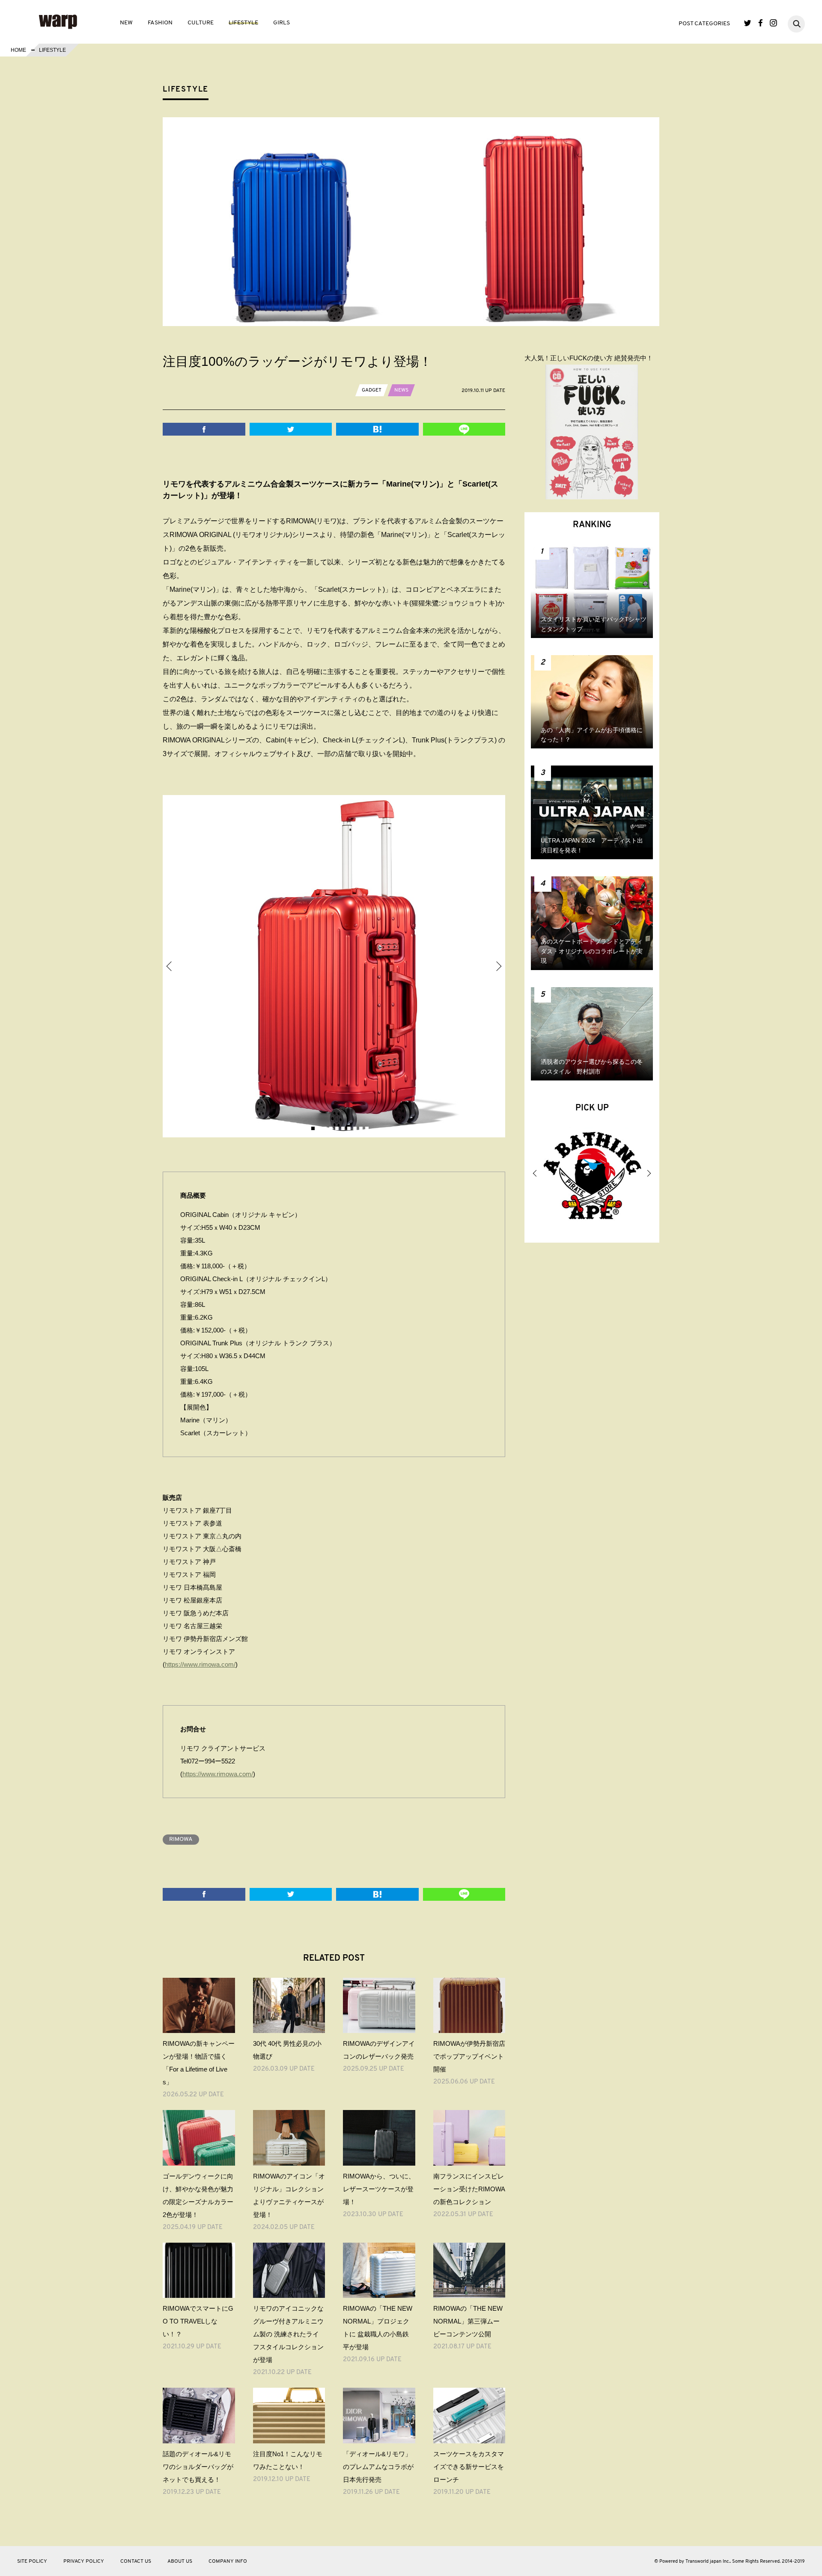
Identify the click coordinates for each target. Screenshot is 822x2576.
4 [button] (319, 1128)
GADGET (372, 390)
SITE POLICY (32, 2561)
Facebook (761, 23)
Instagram (773, 23)
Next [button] (498, 966)
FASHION (160, 23)
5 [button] (325, 1128)
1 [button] (301, 1128)
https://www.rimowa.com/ (200, 1664)
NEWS (401, 390)
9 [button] (349, 1128)
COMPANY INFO (228, 2561)
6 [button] (331, 1128)
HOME (18, 50)
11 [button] (361, 1128)
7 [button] (337, 1128)
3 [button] (313, 1128)
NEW (126, 23)
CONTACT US (136, 2561)
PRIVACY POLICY (84, 2561)
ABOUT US (180, 2561)
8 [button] (343, 1128)
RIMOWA (181, 1839)
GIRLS (281, 23)
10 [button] (355, 1128)
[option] (334, 966)
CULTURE (201, 23)
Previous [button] (170, 966)
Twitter (748, 23)
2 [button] (307, 1128)
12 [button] (367, 1128)
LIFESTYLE (243, 23)
